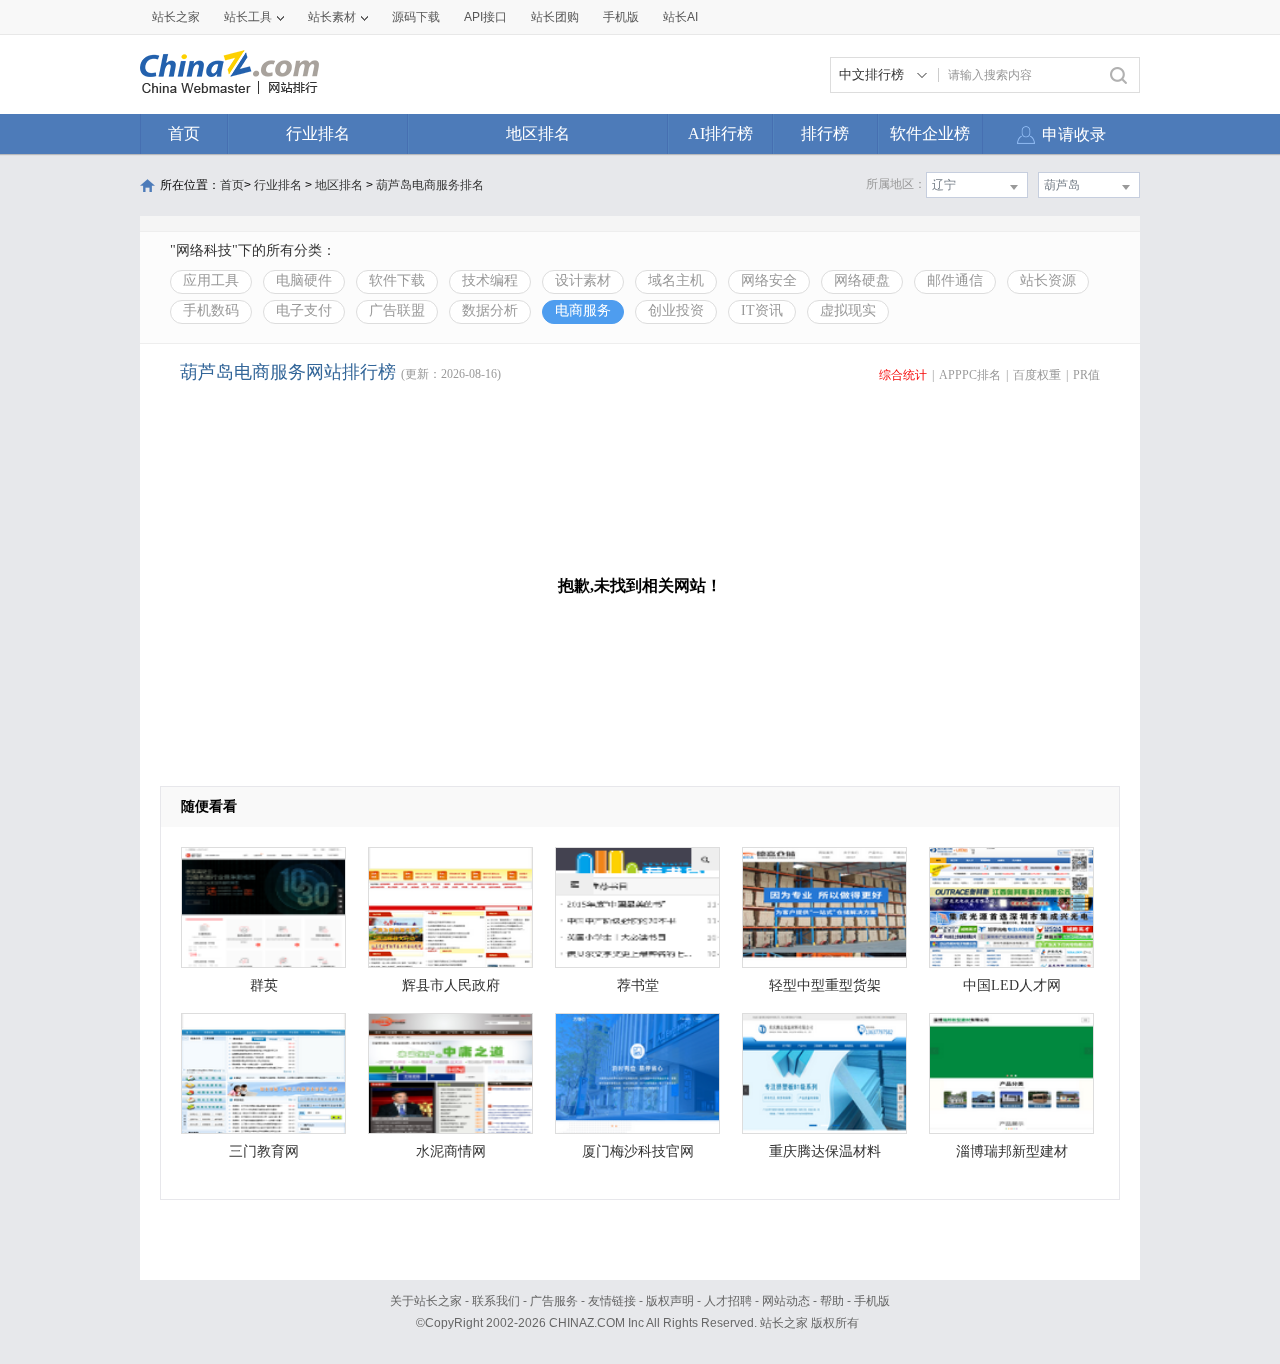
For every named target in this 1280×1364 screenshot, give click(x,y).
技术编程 (490, 280)
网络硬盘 (862, 280)
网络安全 (769, 280)
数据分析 (490, 310)
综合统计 (903, 375)
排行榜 (825, 133)
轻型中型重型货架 (825, 985)
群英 (264, 985)
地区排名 (538, 133)
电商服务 (583, 310)
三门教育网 (264, 1151)
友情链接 (612, 1301)
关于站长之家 (426, 1301)
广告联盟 (397, 310)
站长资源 (1048, 280)
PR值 (1086, 375)
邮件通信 (955, 280)
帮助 (832, 1301)
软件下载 (397, 280)
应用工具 (211, 280)
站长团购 (555, 17)
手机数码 (211, 310)
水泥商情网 (451, 1151)
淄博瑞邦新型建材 (1012, 1151)
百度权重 (1037, 375)
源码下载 (416, 17)
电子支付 (304, 310)
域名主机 (676, 280)
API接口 (485, 17)
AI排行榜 (720, 133)
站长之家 (176, 17)
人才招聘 (728, 1301)
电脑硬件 (304, 280)
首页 (184, 133)
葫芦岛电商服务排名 (430, 185)
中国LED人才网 (1012, 985)
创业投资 (676, 310)
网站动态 (786, 1301)
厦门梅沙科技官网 (638, 1151)
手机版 (872, 1301)
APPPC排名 (970, 375)
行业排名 (318, 133)
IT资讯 (762, 310)
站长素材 (332, 17)
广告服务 (554, 1301)
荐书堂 (638, 985)
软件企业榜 (930, 133)
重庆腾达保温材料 (825, 1151)
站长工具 (248, 17)
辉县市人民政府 (451, 985)
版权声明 (670, 1301)
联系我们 (496, 1301)
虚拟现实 (848, 310)
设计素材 (583, 280)
